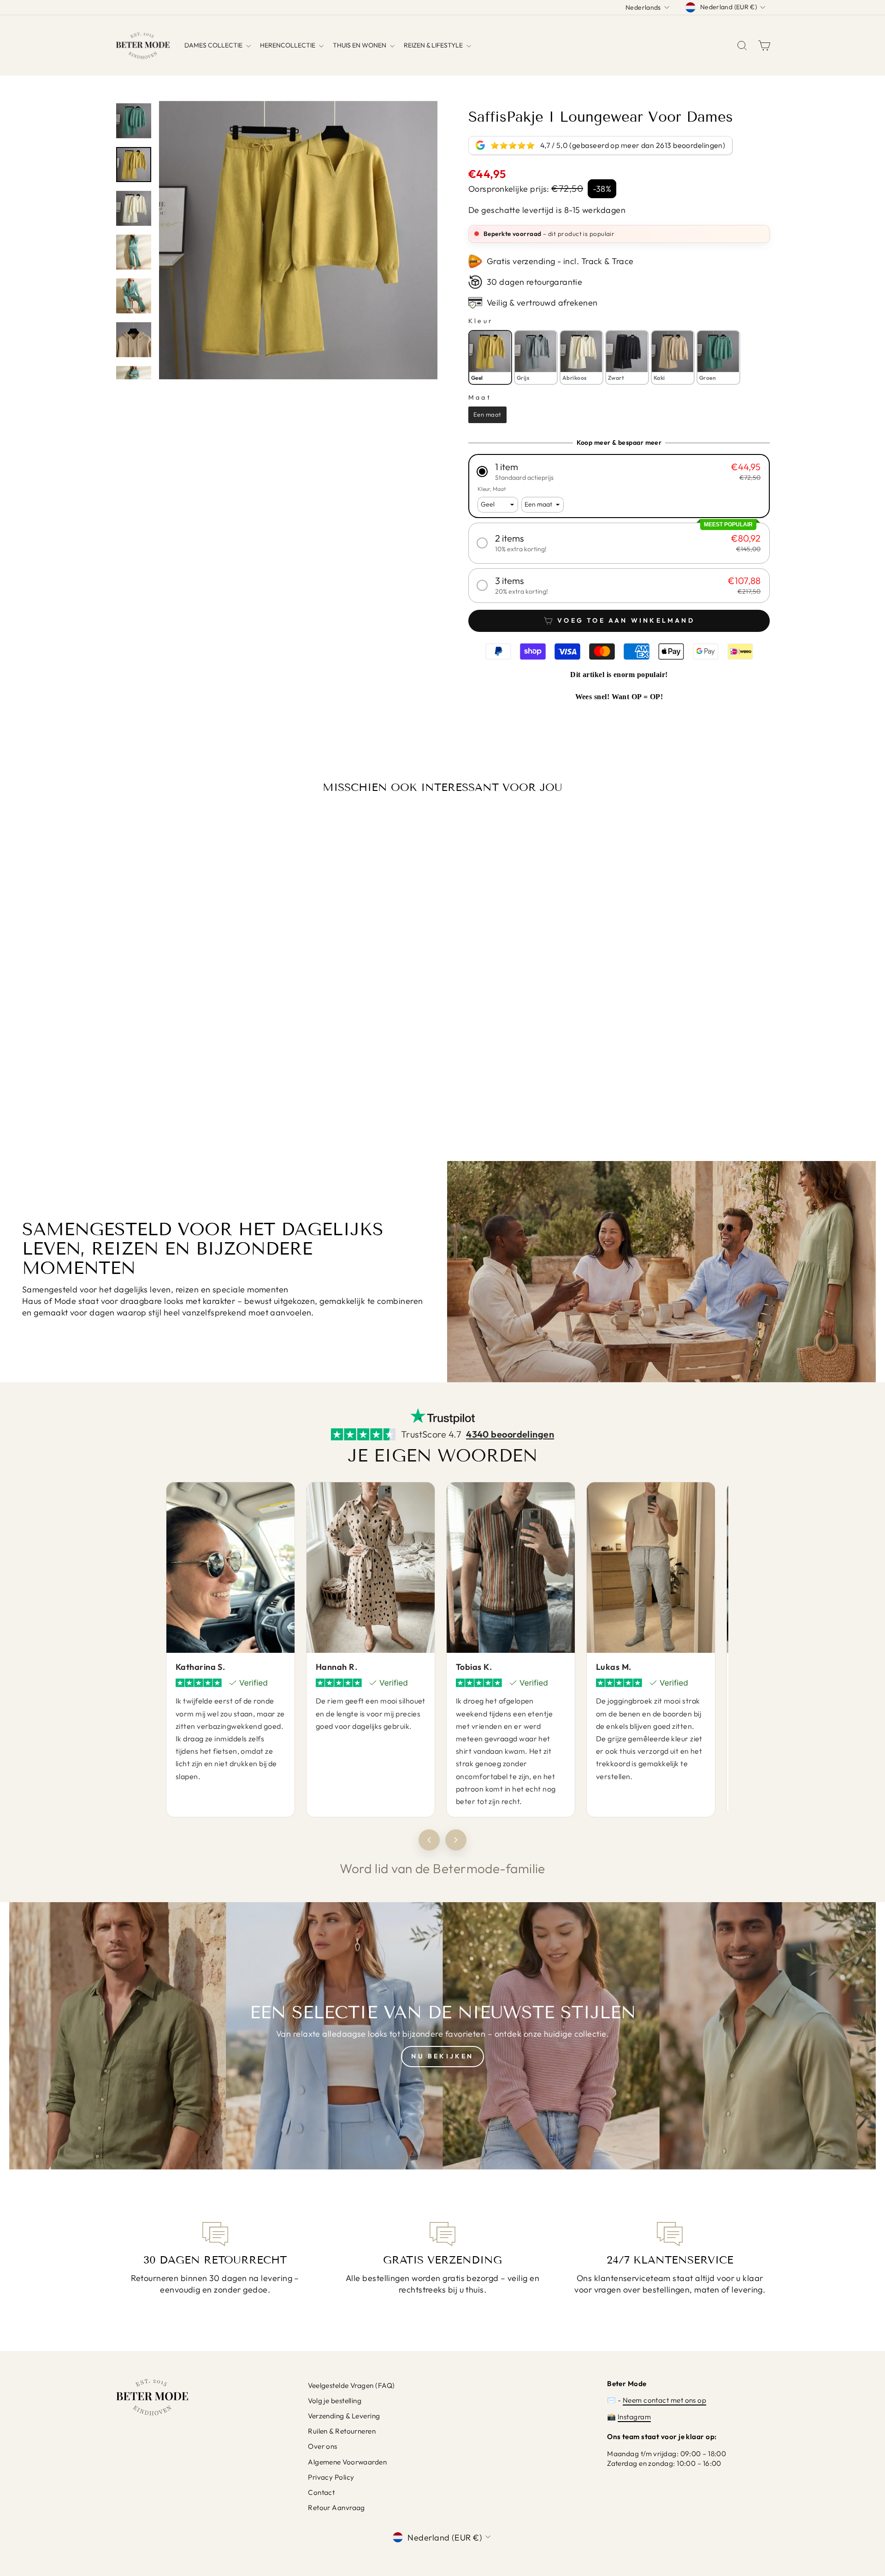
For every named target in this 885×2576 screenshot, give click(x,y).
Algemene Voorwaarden (347, 2462)
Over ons (323, 2446)
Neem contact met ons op (664, 2400)
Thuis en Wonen (360, 45)
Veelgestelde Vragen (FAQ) (351, 2385)
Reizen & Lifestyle (434, 45)
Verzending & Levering (344, 2416)
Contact (321, 2492)
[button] (619, 471)
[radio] (490, 357)
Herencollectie (288, 45)
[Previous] (429, 1840)
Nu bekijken (442, 2056)
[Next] (456, 1840)
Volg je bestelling (335, 2401)
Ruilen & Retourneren (342, 2431)
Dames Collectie (214, 45)
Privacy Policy (331, 2477)
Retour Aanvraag (336, 2508)
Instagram (634, 2417)
